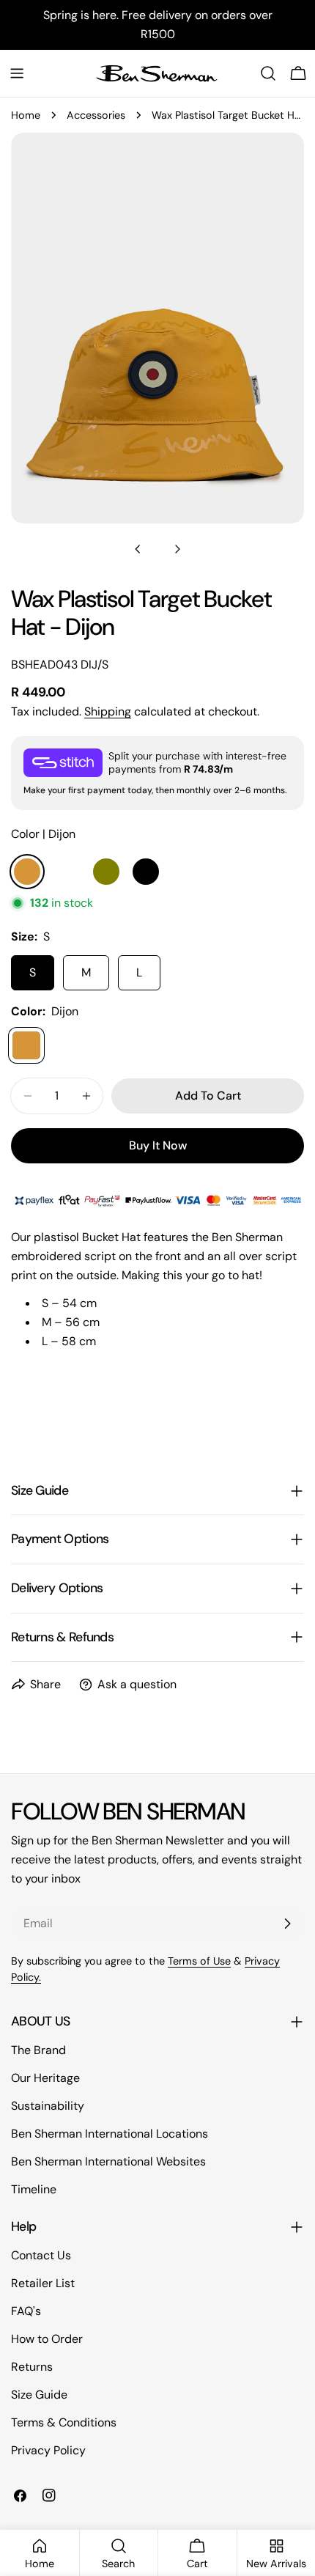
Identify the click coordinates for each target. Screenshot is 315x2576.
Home (26, 115)
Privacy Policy (48, 2450)
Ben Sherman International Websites (108, 2161)
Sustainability (48, 2106)
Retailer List (43, 2283)
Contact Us (41, 2255)
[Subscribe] (287, 1924)
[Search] (268, 73)
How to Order (47, 2339)
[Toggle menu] (17, 73)
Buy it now (158, 1145)
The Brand (38, 2050)
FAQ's (26, 2311)
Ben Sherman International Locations (110, 2134)
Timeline (34, 2189)
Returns (32, 2367)
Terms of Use (199, 1961)
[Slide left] (138, 549)
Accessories (96, 115)
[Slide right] (177, 549)
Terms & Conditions (64, 2422)
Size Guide (39, 2395)
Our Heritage (45, 2078)
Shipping (108, 711)
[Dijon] (26, 1045)
